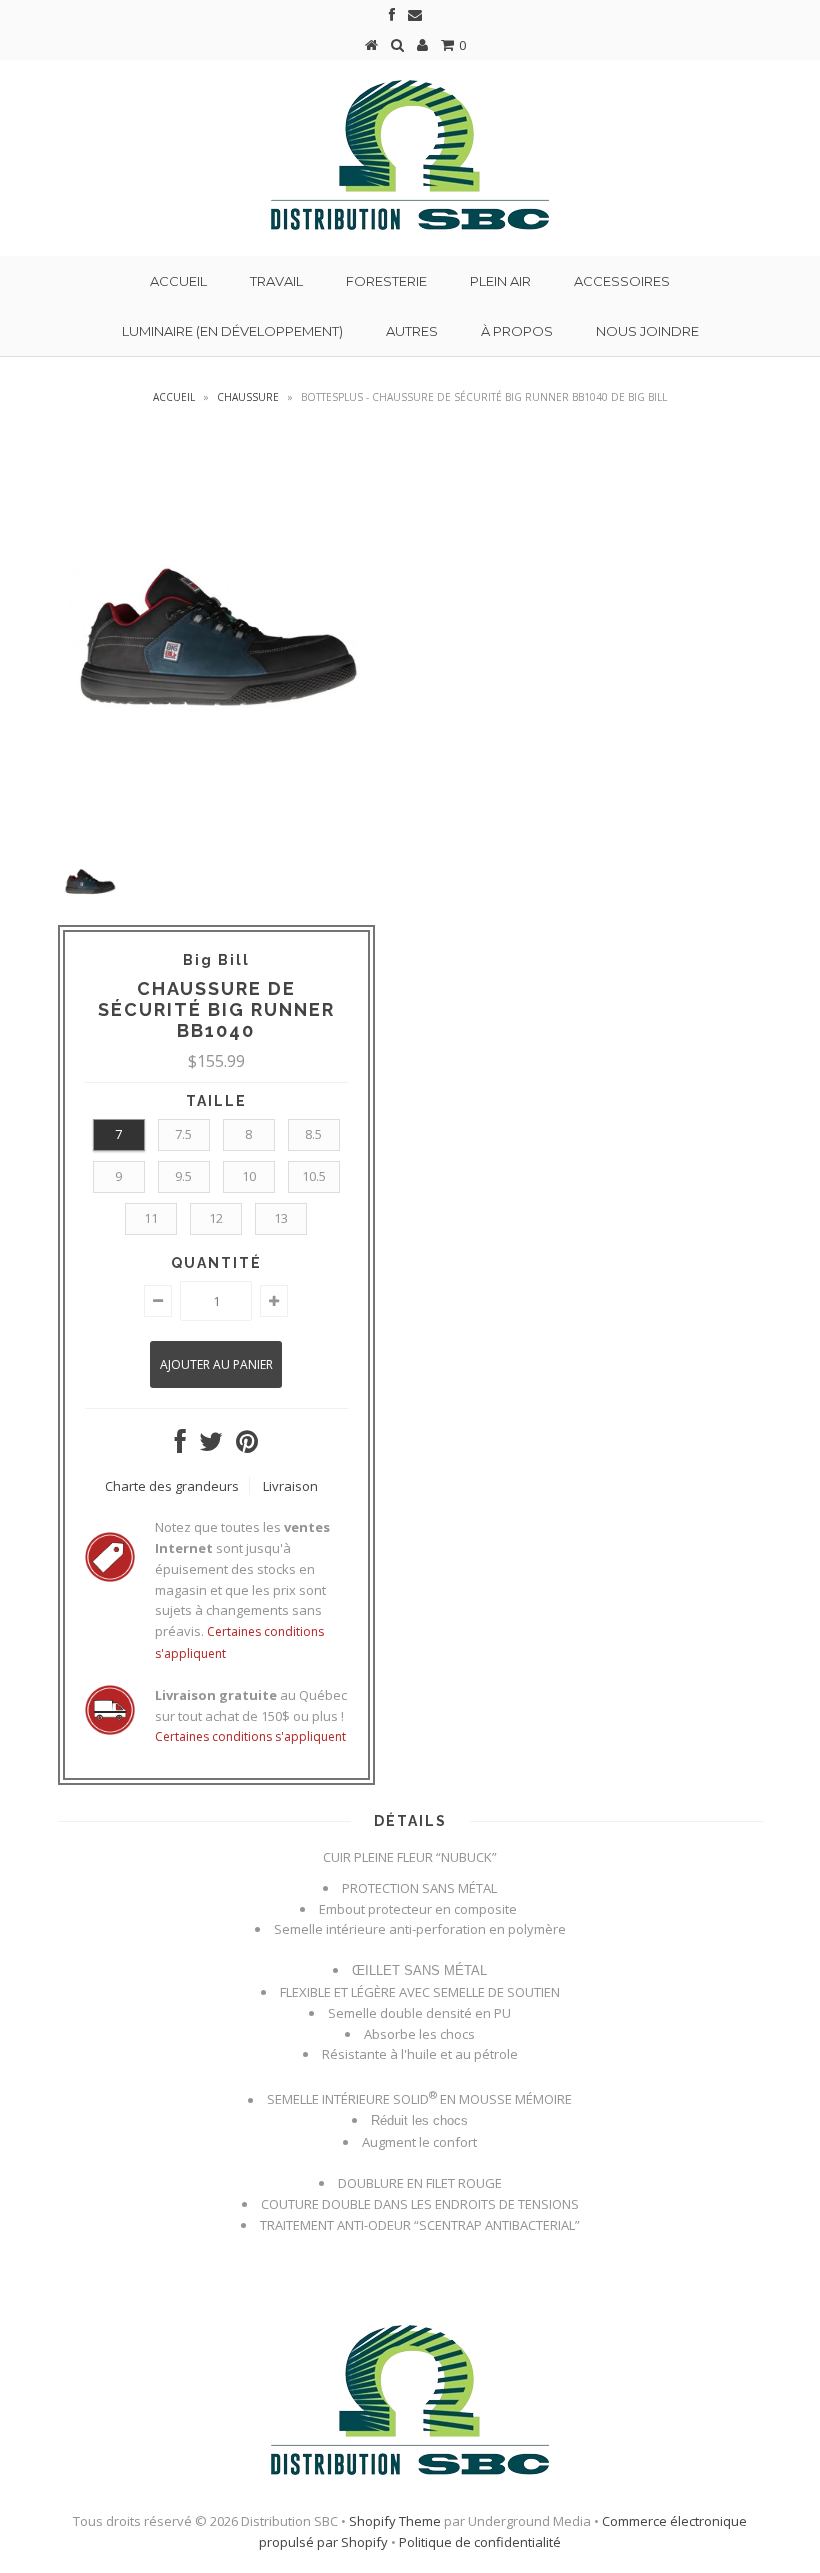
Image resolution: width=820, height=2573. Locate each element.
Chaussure (248, 397)
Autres (412, 331)
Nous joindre (647, 331)
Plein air (500, 281)
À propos (517, 331)
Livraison (290, 1486)
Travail (276, 281)
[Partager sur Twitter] (211, 1446)
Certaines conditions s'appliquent (250, 1736)
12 (216, 1218)
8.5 (313, 1134)
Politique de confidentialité (480, 2542)
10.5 (314, 1176)
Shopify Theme (395, 2521)
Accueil (178, 281)
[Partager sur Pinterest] (247, 1446)
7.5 (183, 1134)
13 (281, 1218)
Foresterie (386, 281)
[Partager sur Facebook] (180, 1446)
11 (151, 1218)
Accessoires (622, 281)
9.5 (183, 1176)
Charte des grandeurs (172, 1486)
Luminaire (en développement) (232, 331)
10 (249, 1176)
